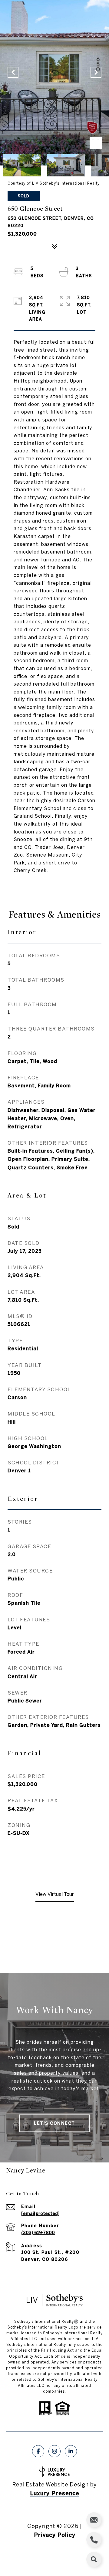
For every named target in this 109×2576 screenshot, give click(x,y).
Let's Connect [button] (54, 2123)
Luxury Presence (55, 2493)
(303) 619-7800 (38, 2233)
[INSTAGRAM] (54, 2451)
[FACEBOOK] (38, 2451)
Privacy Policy (55, 2535)
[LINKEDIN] (71, 2451)
